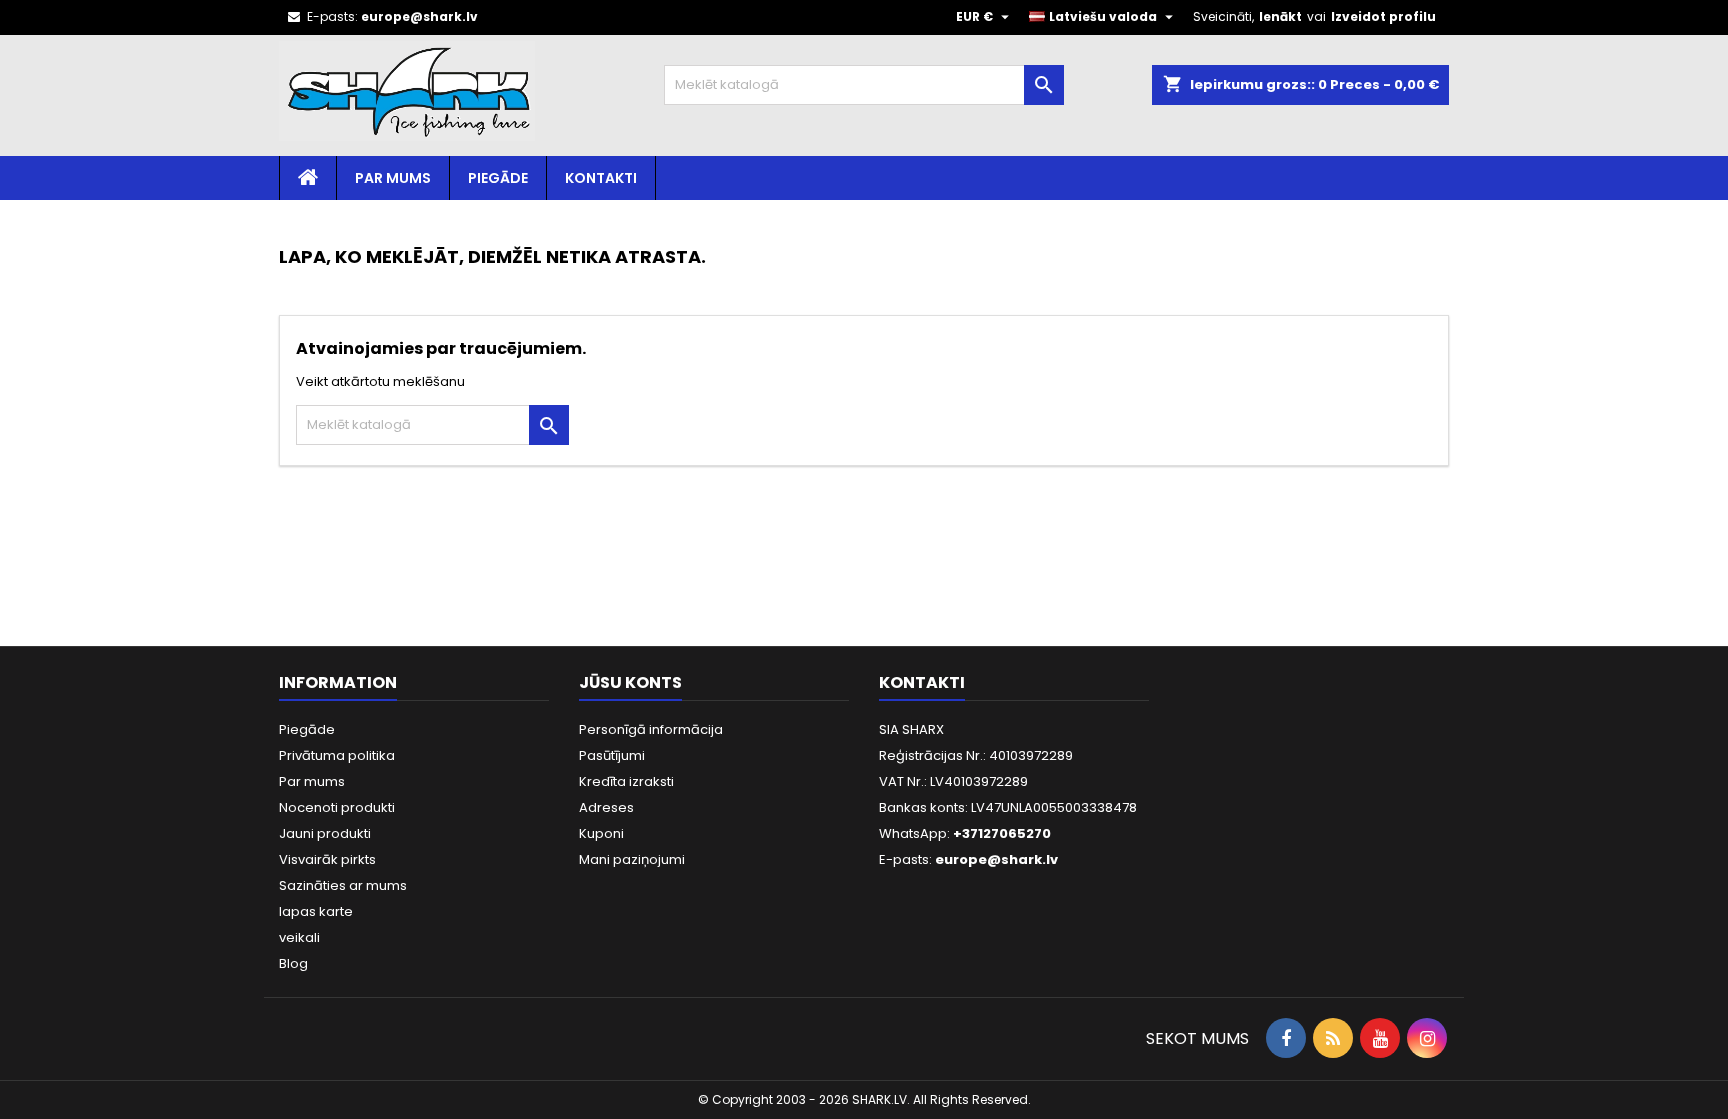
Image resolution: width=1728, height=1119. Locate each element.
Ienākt (1280, 16)
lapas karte (316, 911)
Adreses (606, 807)
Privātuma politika (337, 755)
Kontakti (601, 178)
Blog (293, 963)
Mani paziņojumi (632, 859)
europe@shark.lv (419, 16)
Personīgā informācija (651, 729)
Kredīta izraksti (626, 781)
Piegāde (498, 178)
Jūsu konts (630, 682)
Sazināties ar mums (343, 885)
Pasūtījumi (612, 755)
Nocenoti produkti (337, 807)
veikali (299, 937)
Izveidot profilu (1383, 16)
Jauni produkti (325, 833)
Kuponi (601, 833)
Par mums (393, 178)
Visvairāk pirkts (327, 859)
